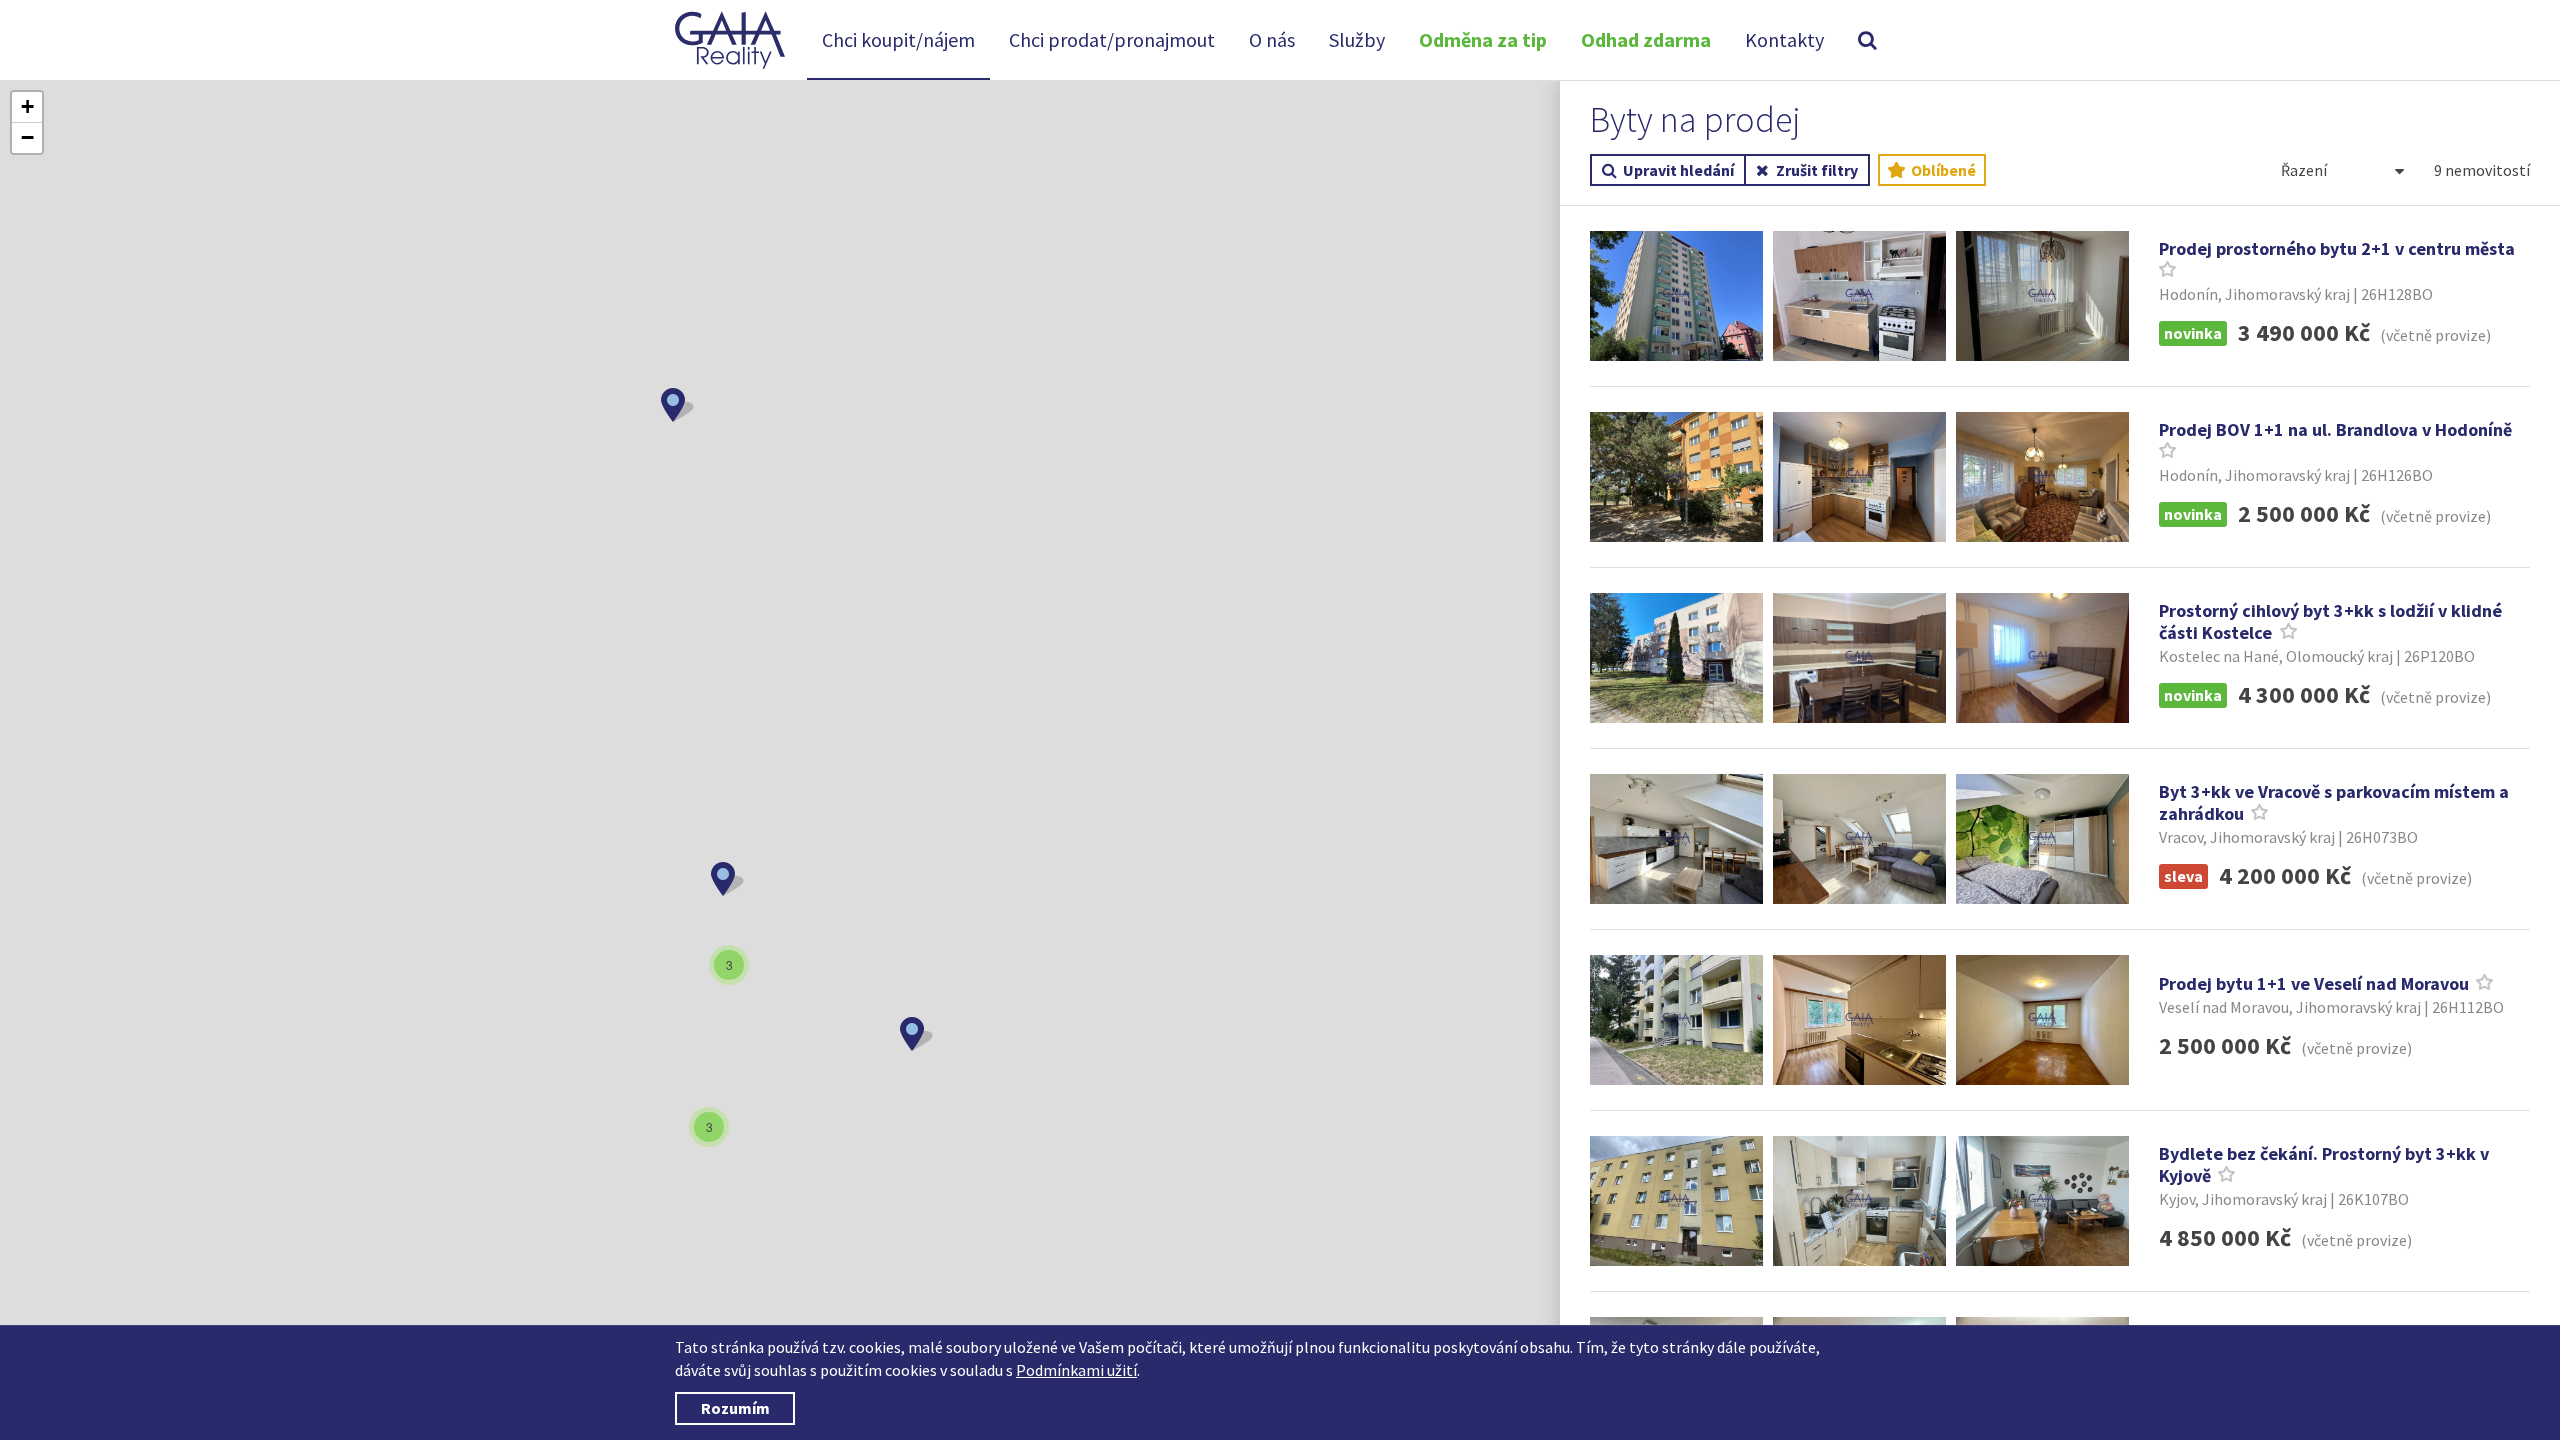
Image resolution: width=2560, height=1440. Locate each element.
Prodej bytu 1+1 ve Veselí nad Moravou (2314, 983)
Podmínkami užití (1076, 1370)
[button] (677, 405)
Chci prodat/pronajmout (1112, 39)
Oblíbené (1942, 170)
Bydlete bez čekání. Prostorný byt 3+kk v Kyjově (2324, 1165)
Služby (1357, 39)
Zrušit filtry (1817, 170)
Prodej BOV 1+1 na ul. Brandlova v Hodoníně (2335, 429)
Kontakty (1784, 39)
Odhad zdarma (1646, 39)
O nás (1272, 39)
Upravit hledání (1678, 170)
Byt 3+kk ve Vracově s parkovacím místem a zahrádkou (2334, 803)
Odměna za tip (1483, 39)
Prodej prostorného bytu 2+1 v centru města (2337, 248)
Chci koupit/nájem (898, 39)
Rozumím (735, 1408)
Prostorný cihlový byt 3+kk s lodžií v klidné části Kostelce (2330, 622)
